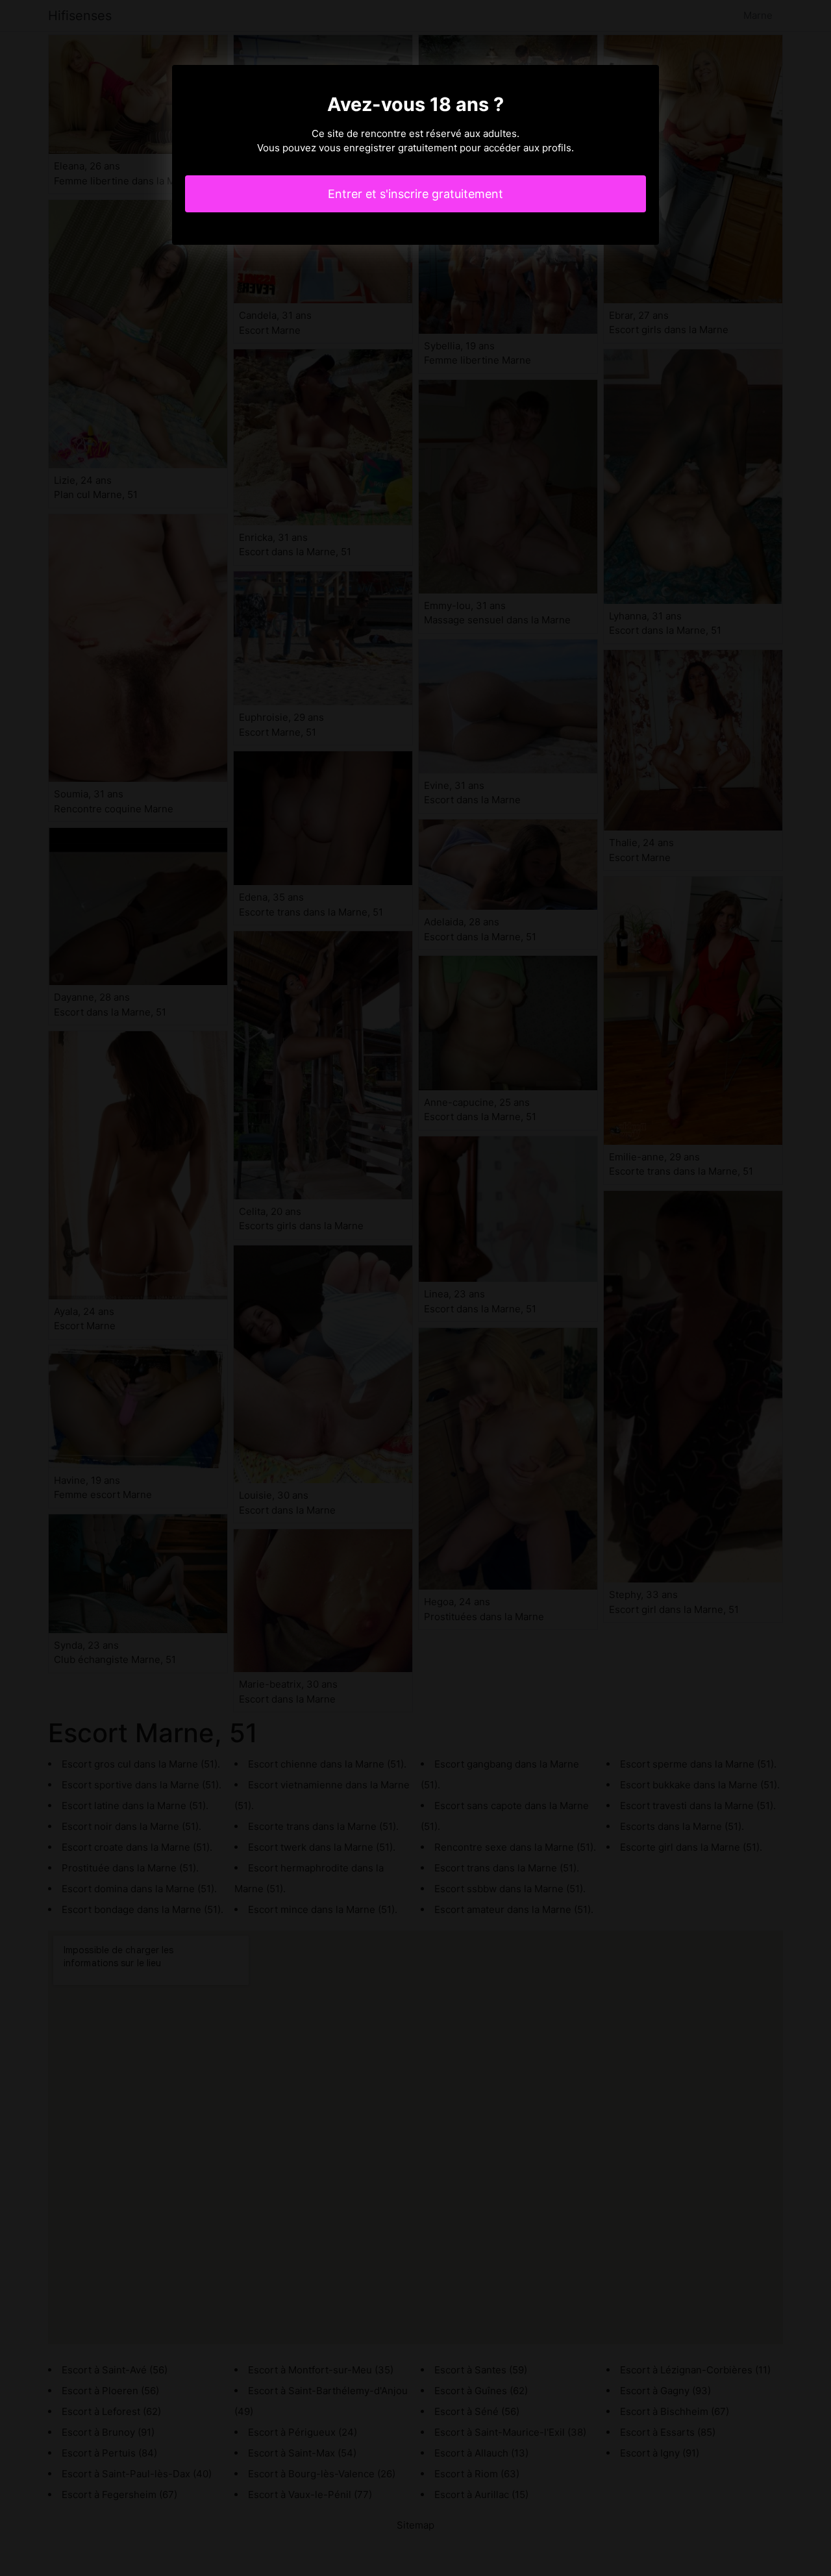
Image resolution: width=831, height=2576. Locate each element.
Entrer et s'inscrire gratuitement (415, 194)
